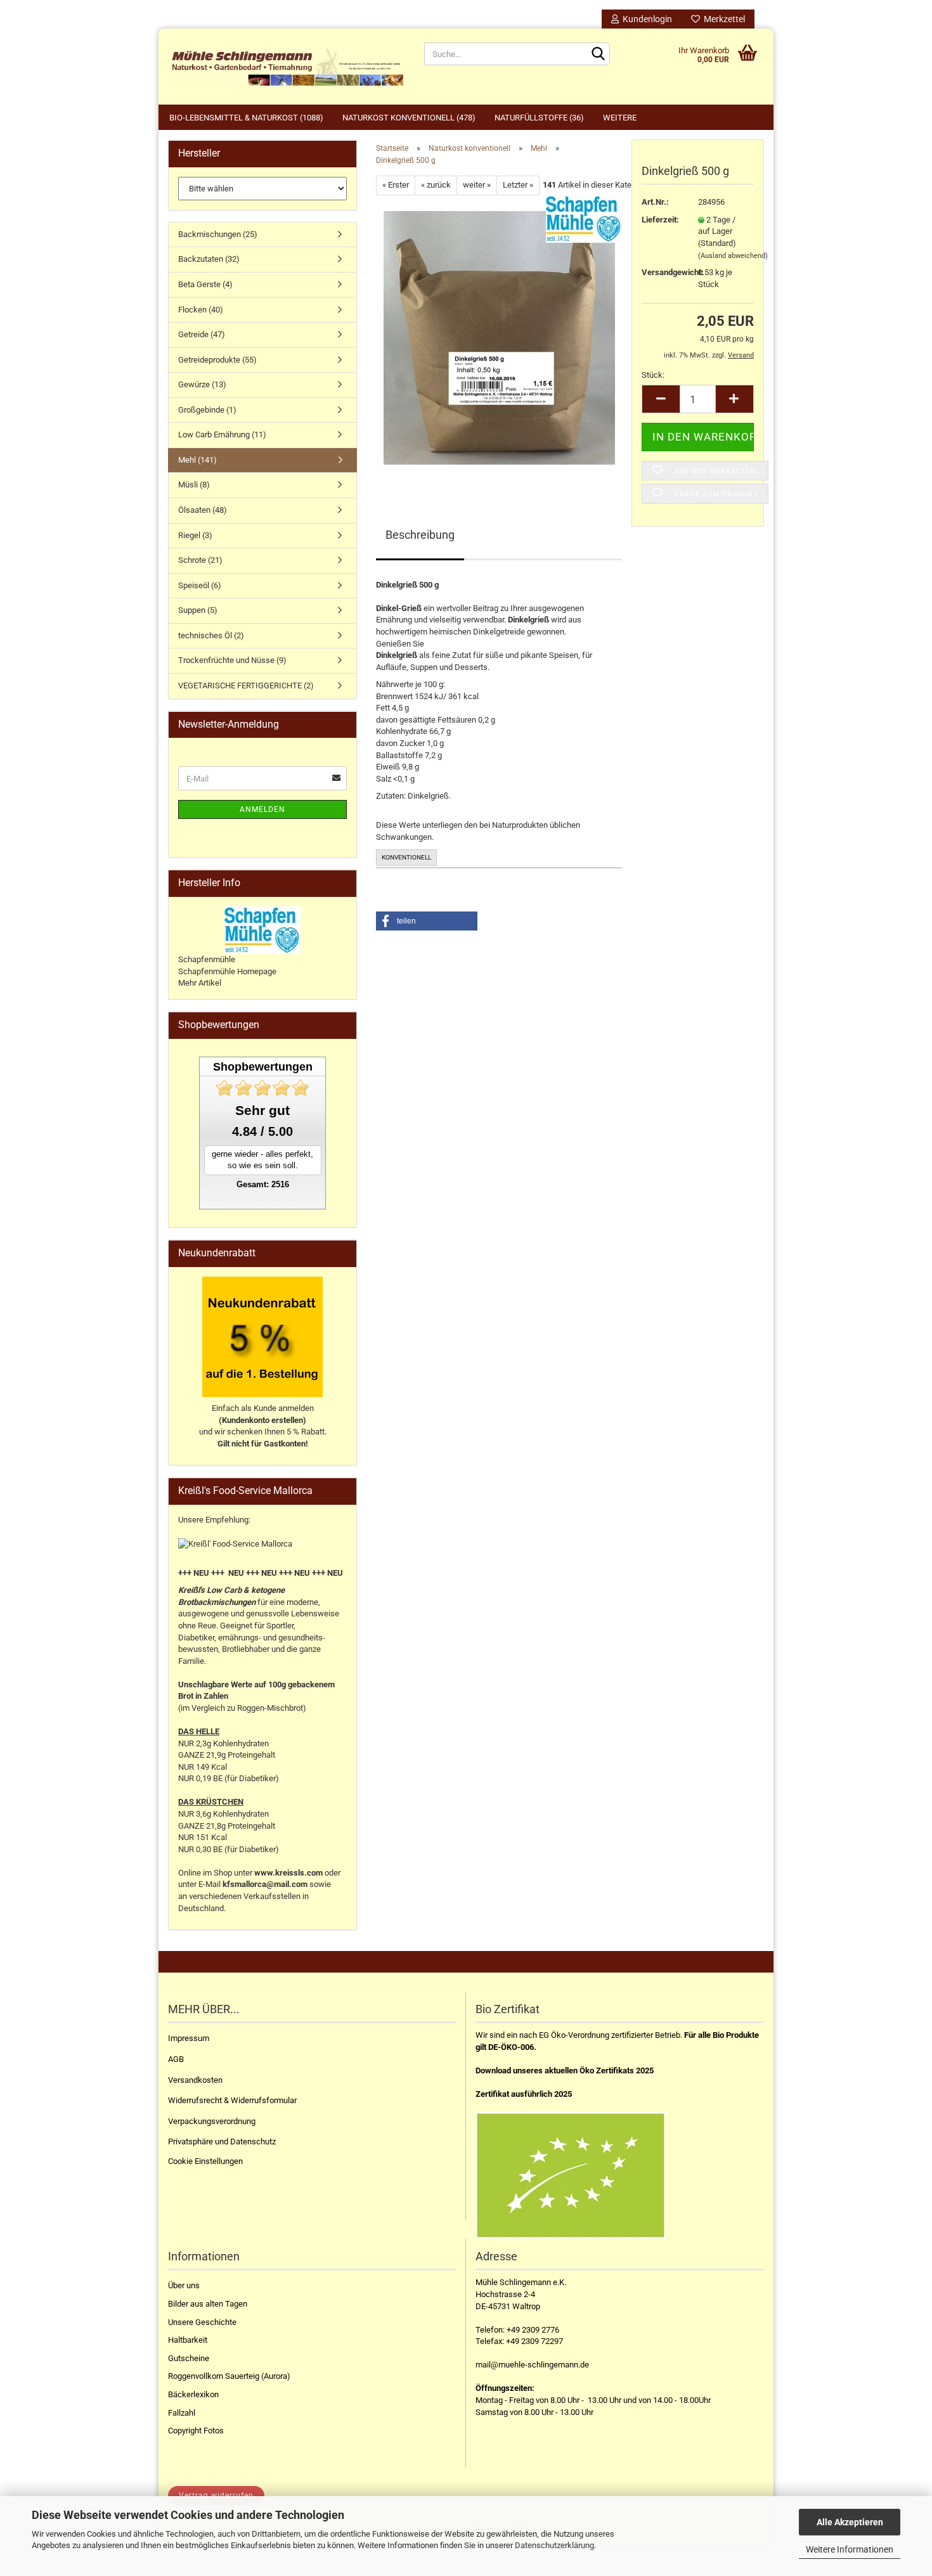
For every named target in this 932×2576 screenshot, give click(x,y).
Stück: (653, 375)
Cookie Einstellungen (205, 2161)
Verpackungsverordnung (212, 2121)
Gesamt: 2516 (263, 1184)
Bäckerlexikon (193, 2394)
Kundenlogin (645, 19)
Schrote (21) (200, 560)
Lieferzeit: (660, 220)
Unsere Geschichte (202, 2322)
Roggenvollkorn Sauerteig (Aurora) (229, 2376)
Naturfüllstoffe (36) (539, 118)
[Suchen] (598, 55)
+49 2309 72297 (534, 2341)
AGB (176, 2059)
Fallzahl (182, 2413)
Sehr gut (262, 1110)
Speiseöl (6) (200, 585)
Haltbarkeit (188, 2340)
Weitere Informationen (850, 2549)
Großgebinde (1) (207, 410)
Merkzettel (722, 19)
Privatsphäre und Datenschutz (222, 2141)
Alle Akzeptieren (850, 2522)
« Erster (396, 185)
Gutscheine (189, 2358)
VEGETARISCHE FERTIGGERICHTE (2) (246, 686)
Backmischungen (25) (218, 234)
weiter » (477, 185)
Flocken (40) (201, 310)
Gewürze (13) (202, 384)
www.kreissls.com (288, 1873)
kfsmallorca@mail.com (265, 1884)
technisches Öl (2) (211, 635)
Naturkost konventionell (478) (409, 118)
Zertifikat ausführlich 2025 (524, 2094)
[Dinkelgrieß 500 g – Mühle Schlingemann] (499, 337)
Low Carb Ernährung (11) (222, 435)
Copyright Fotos (196, 2431)
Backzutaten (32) (209, 259)
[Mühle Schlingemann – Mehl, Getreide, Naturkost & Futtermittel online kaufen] (287, 67)
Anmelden (262, 809)
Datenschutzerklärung (554, 2545)
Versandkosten (195, 2080)
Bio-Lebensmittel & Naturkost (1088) (246, 118)
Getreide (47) (202, 334)
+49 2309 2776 (533, 2330)
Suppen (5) (198, 610)
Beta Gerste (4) (205, 284)
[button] (427, 921)
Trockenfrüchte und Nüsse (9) (232, 660)
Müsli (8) (194, 485)
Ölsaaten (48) (203, 510)
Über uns (184, 2285)
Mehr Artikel (200, 983)
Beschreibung (420, 535)
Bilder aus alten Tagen (208, 2304)
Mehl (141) (197, 460)
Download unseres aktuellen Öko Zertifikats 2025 (565, 2070)
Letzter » (518, 185)
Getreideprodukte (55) (217, 360)
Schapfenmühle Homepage (227, 971)
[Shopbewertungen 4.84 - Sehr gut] (262, 1088)
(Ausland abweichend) (733, 256)
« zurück (436, 185)
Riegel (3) (195, 535)
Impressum (189, 2038)
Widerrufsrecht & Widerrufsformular (232, 2100)
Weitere (620, 118)
